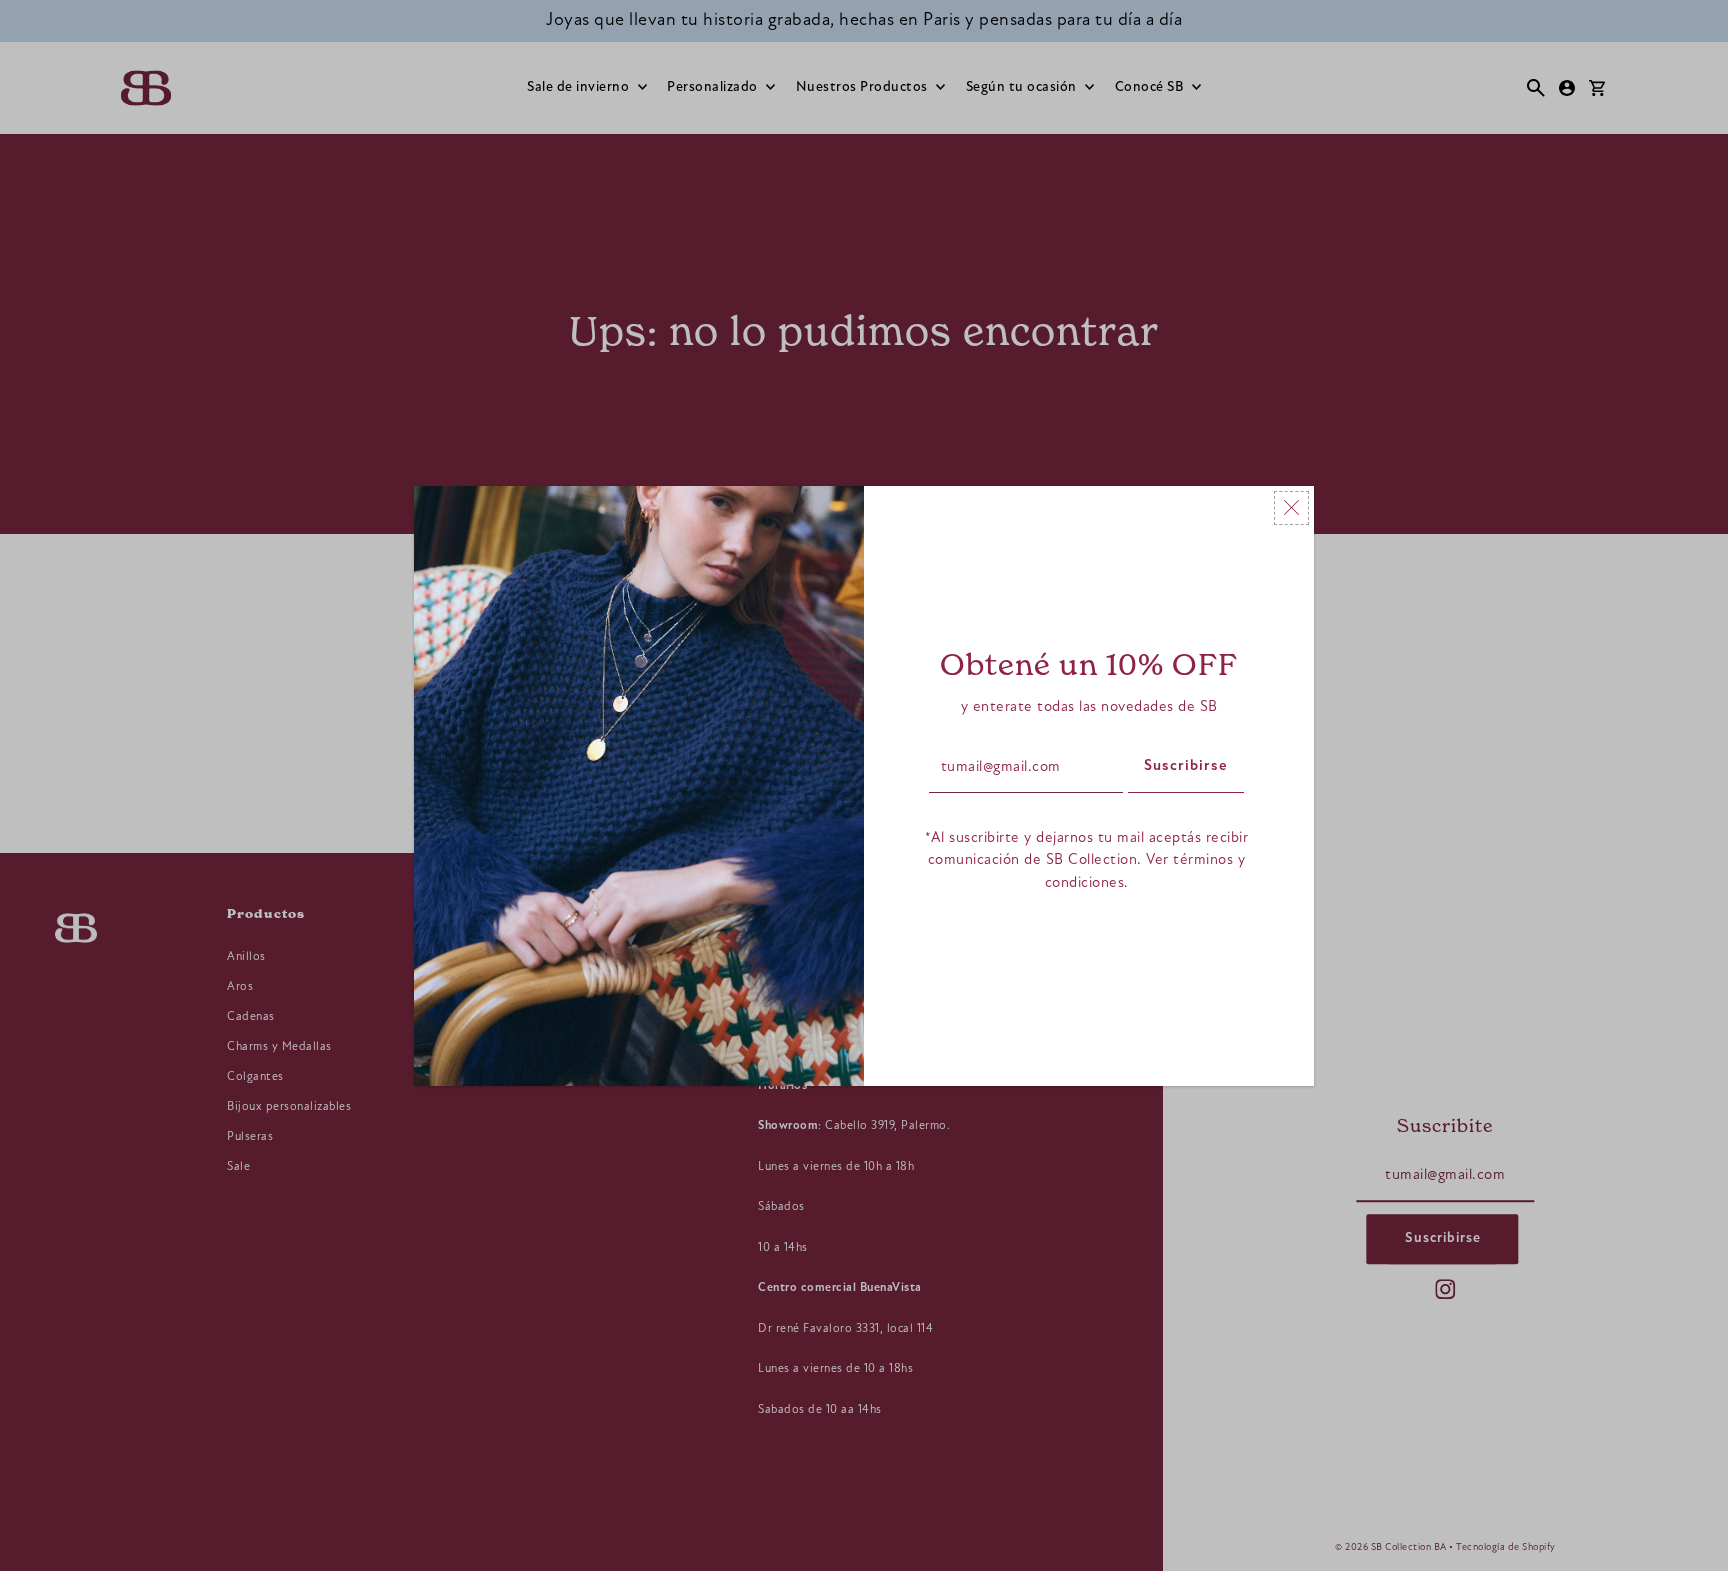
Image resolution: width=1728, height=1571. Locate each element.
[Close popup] (1291, 508)
